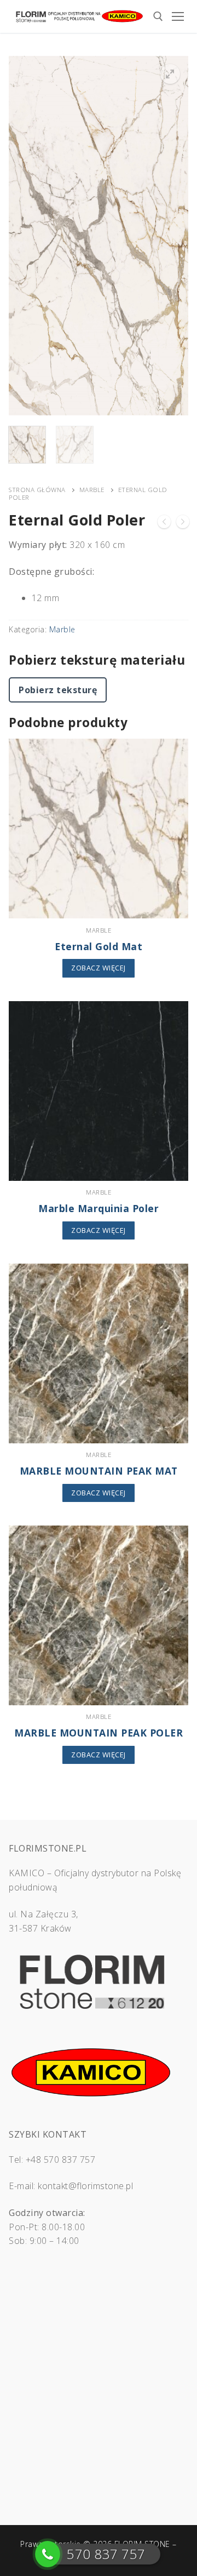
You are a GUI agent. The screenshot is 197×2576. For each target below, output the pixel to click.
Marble (92, 490)
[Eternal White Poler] (183, 524)
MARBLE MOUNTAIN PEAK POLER (99, 1733)
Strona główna (37, 490)
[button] (170, 74)
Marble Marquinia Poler (99, 1208)
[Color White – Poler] (164, 524)
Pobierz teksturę (58, 690)
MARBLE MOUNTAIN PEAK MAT (99, 1471)
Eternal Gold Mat (99, 946)
